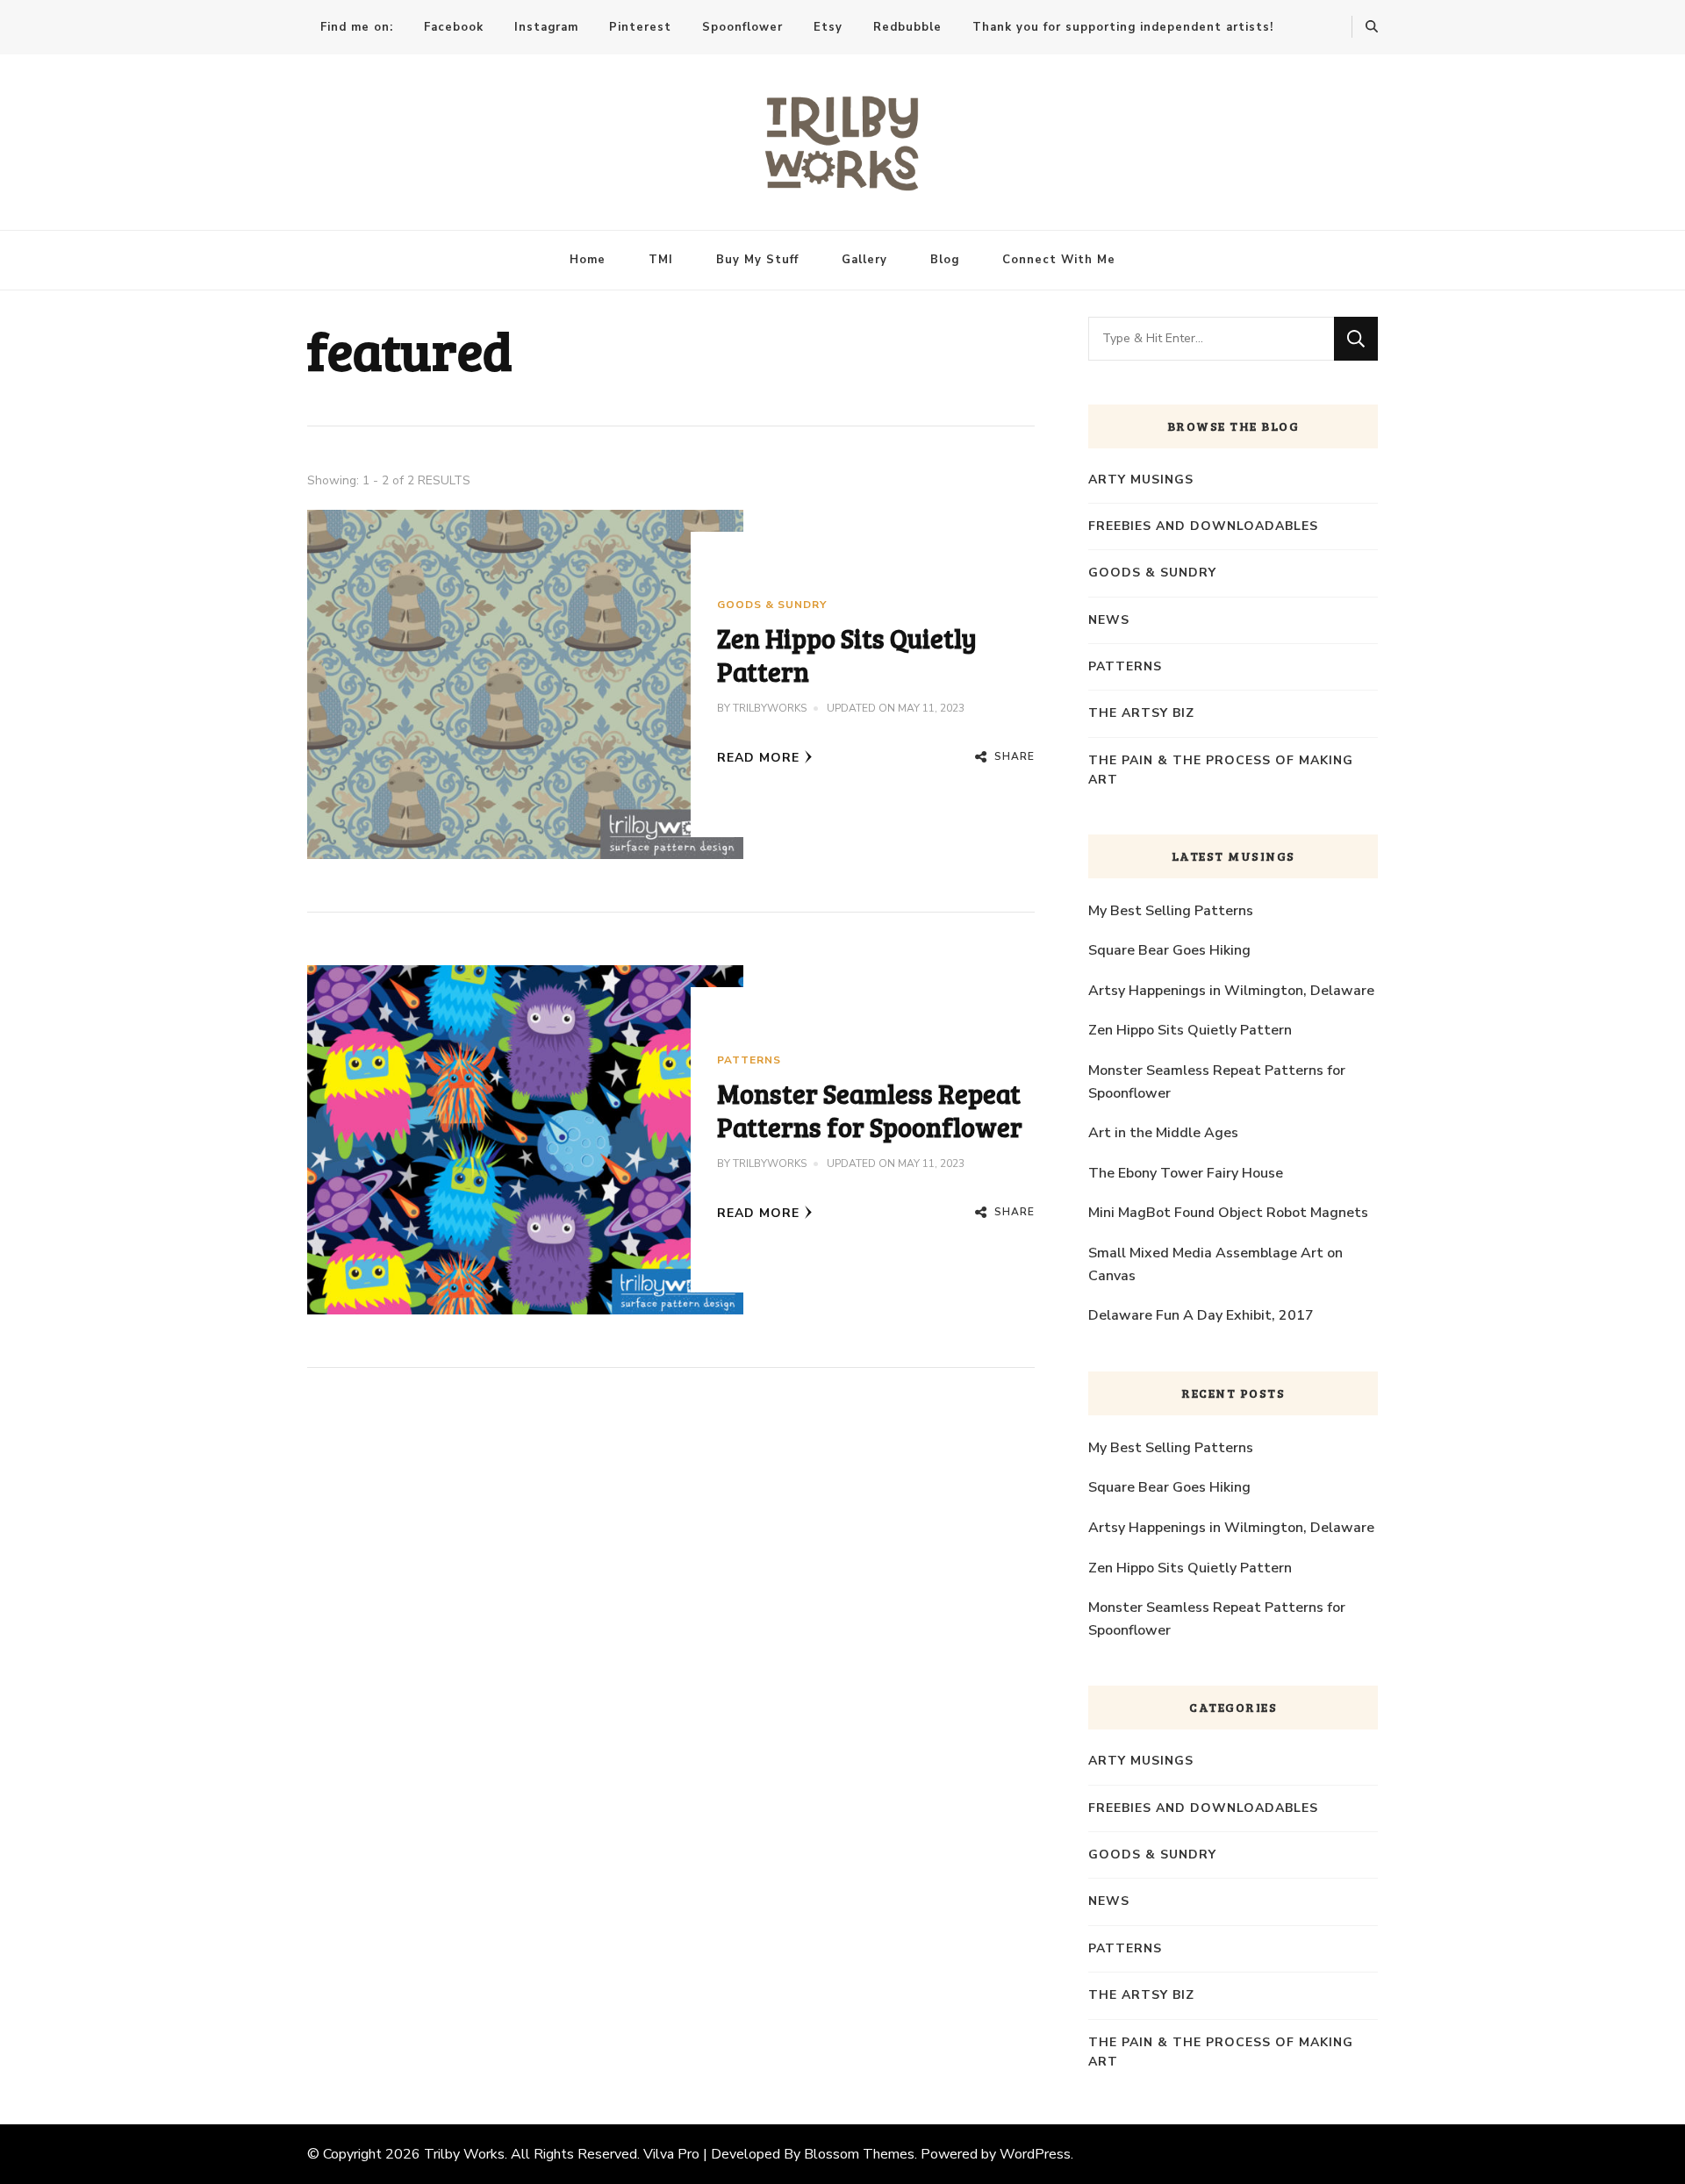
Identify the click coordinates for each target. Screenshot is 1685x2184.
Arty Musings (1141, 480)
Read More (758, 758)
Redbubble (907, 27)
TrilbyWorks (770, 708)
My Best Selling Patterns (1171, 911)
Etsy (828, 27)
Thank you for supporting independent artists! (1123, 27)
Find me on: (357, 27)
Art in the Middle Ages (1163, 1133)
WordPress (1035, 2154)
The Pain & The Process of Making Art (1221, 770)
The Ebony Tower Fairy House (1186, 1173)
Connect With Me (1059, 260)
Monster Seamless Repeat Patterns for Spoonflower (870, 1110)
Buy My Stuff (757, 260)
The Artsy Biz (1141, 713)
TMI (661, 260)
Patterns (749, 1060)
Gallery (864, 260)
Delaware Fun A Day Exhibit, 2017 (1201, 1315)
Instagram (546, 27)
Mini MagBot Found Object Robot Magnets (1228, 1213)
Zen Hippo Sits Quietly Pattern (847, 655)
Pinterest (640, 27)
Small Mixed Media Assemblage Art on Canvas (1215, 1264)
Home (588, 260)
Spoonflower (742, 27)
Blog (945, 260)
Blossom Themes (859, 2154)
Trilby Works (464, 2154)
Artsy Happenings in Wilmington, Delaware (1231, 991)
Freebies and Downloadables (1203, 526)
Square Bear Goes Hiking (1169, 950)
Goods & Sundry (772, 605)
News (1109, 620)
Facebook (454, 27)
